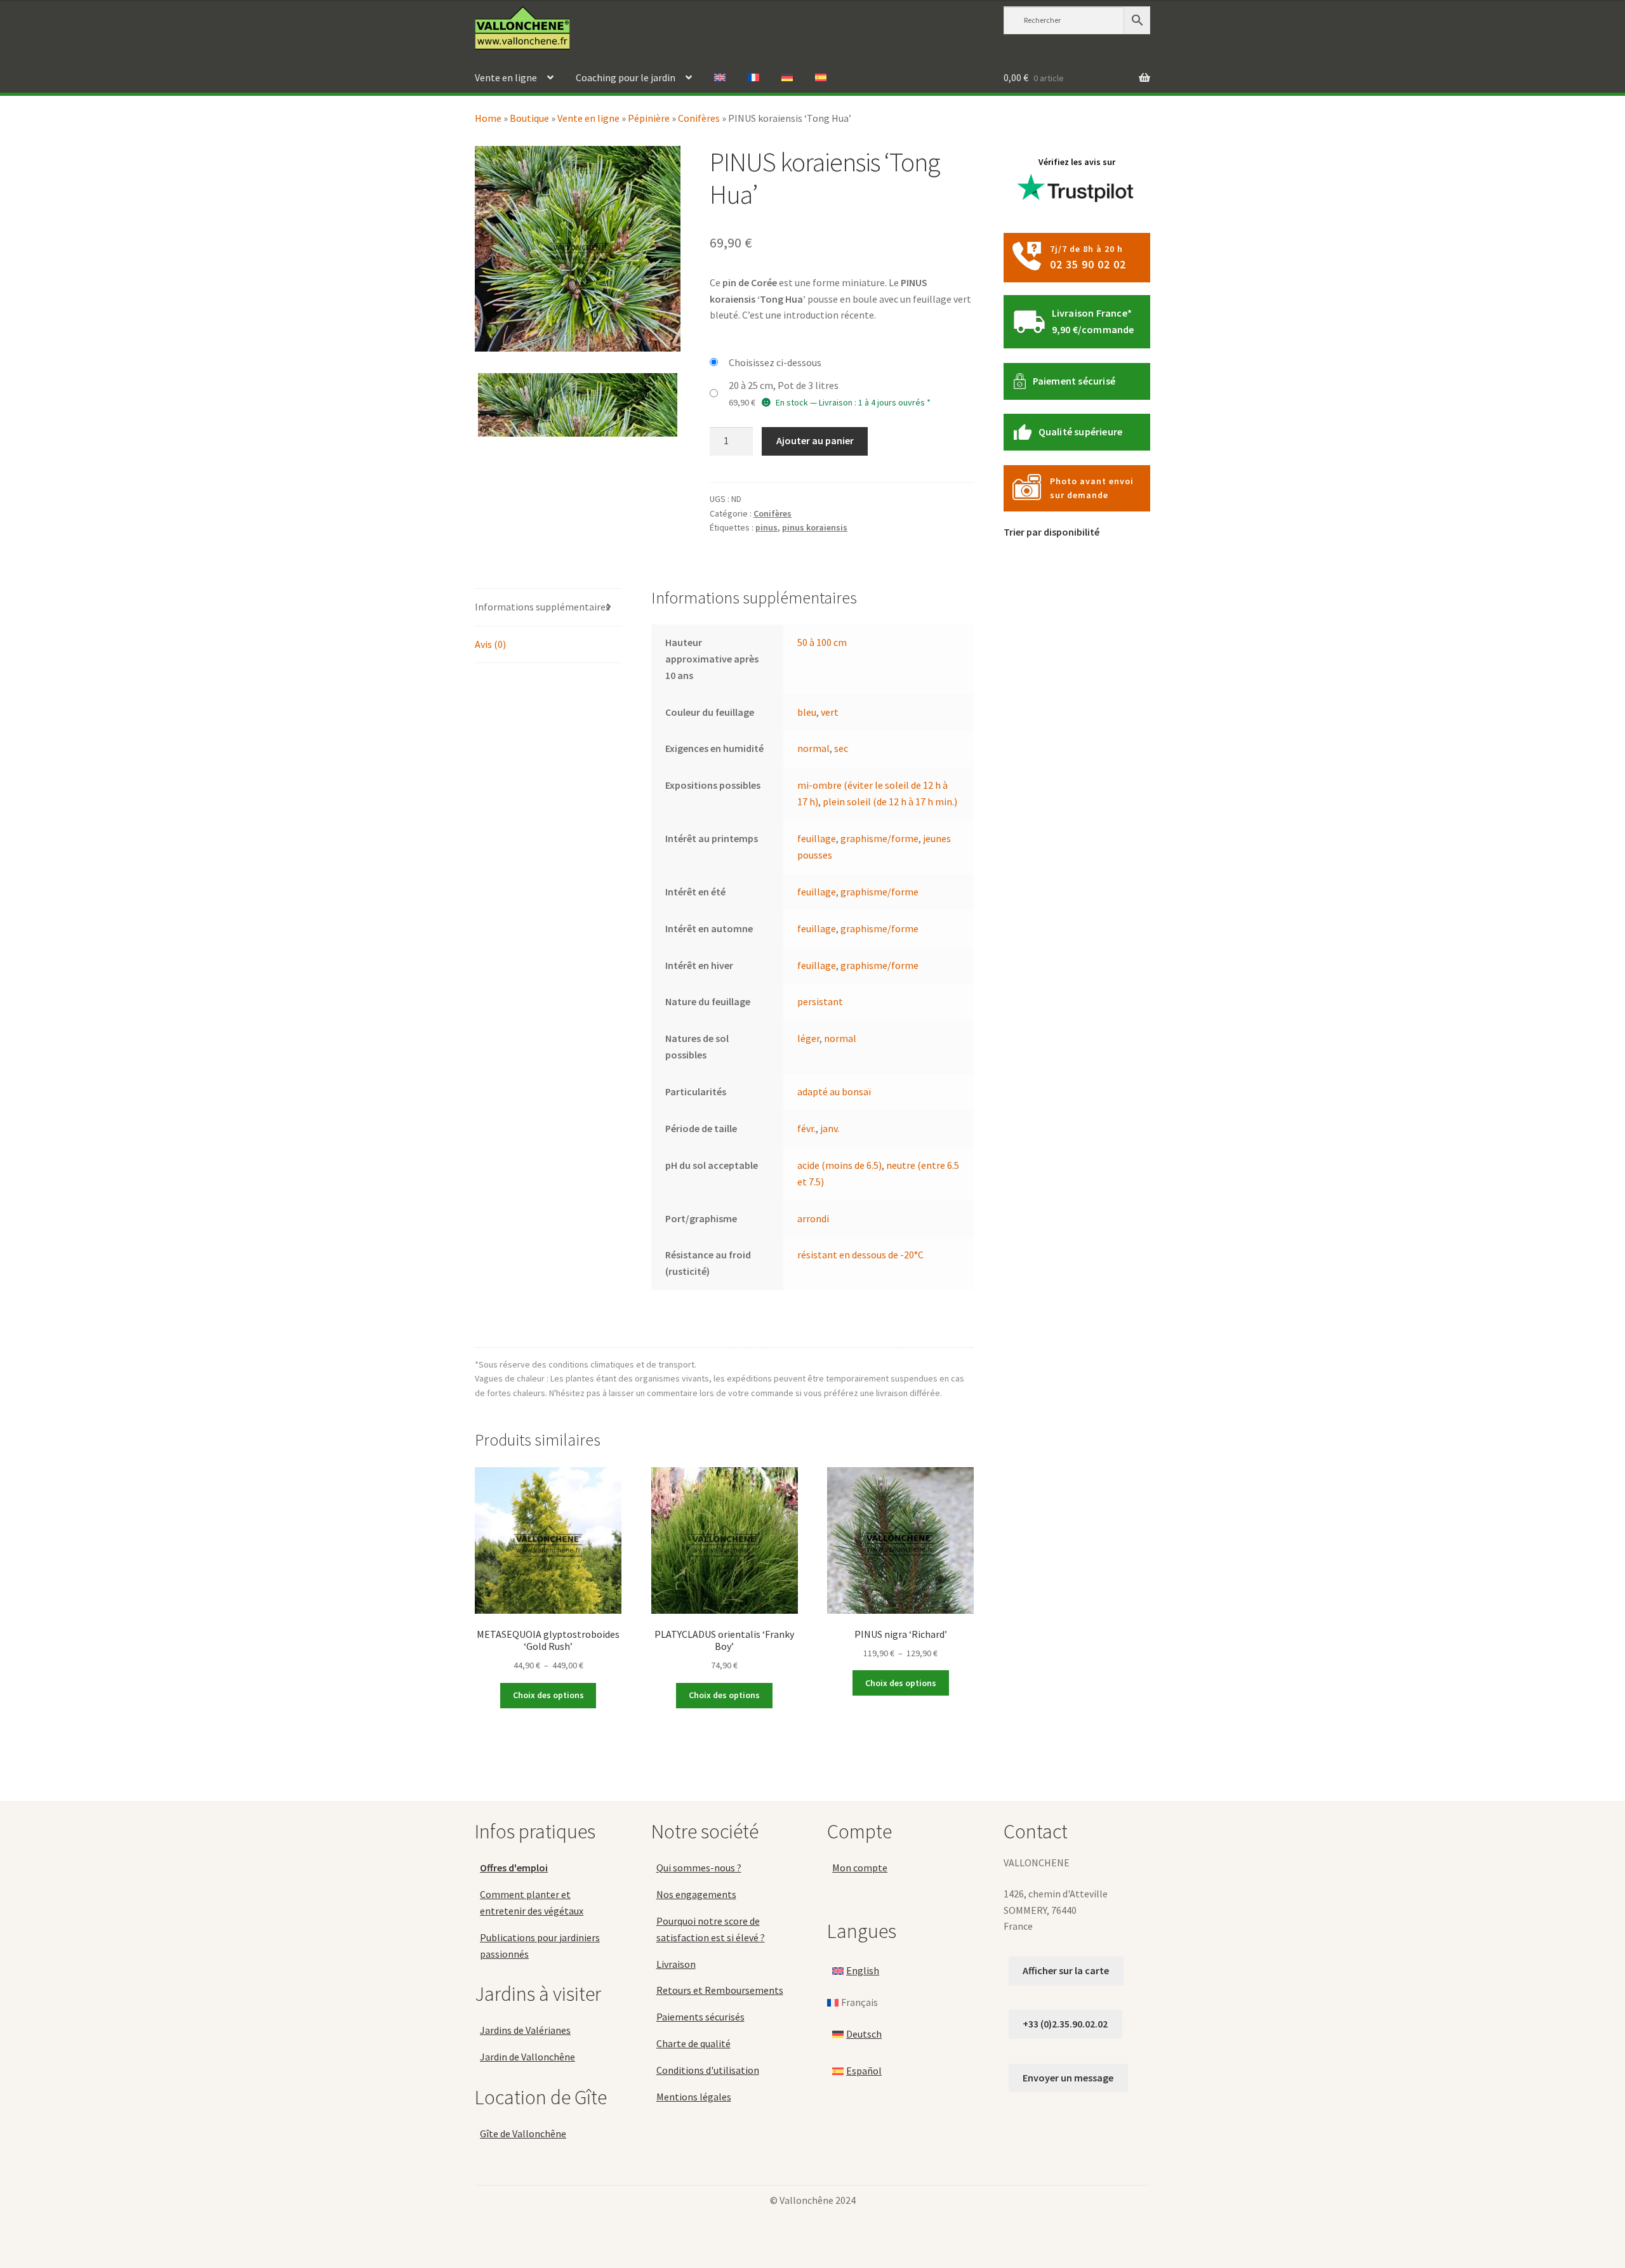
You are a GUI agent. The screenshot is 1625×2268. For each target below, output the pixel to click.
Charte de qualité (693, 2043)
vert (830, 712)
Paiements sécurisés (700, 2017)
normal (813, 748)
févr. (806, 1128)
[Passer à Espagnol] (821, 78)
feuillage (817, 838)
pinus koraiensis (815, 527)
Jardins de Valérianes (525, 2030)
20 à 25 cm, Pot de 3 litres (784, 385)
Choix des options (548, 1695)
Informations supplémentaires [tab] (542, 607)
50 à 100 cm (822, 642)
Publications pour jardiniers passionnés (540, 1946)
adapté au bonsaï (834, 1091)
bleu (807, 712)
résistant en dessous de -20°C (860, 1255)
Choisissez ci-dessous (775, 362)
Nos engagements (696, 1894)
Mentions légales (694, 2097)
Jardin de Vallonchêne (527, 2057)
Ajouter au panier (815, 440)
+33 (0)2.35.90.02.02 (1065, 2024)
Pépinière (649, 118)
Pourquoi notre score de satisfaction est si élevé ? (711, 1929)
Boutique (529, 118)
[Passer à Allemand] (787, 78)
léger (808, 1038)
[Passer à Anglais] (720, 78)
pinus (766, 527)
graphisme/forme (879, 838)
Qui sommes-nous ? (699, 1868)
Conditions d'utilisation (708, 2070)
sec (841, 748)
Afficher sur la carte (1066, 1970)
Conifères (699, 118)
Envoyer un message (1068, 2078)
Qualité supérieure (1081, 432)
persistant (820, 1001)
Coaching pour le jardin (626, 77)
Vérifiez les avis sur (1077, 162)
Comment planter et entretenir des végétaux (532, 1902)
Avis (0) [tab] (490, 644)
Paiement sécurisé (1074, 381)
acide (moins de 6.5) (839, 1165)
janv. (830, 1128)
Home (488, 118)
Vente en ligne (506, 77)
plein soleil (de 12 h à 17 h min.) (890, 801)
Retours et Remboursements (720, 1990)
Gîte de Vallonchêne (523, 2133)
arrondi (813, 1218)
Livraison (676, 1964)
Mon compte (860, 1868)
